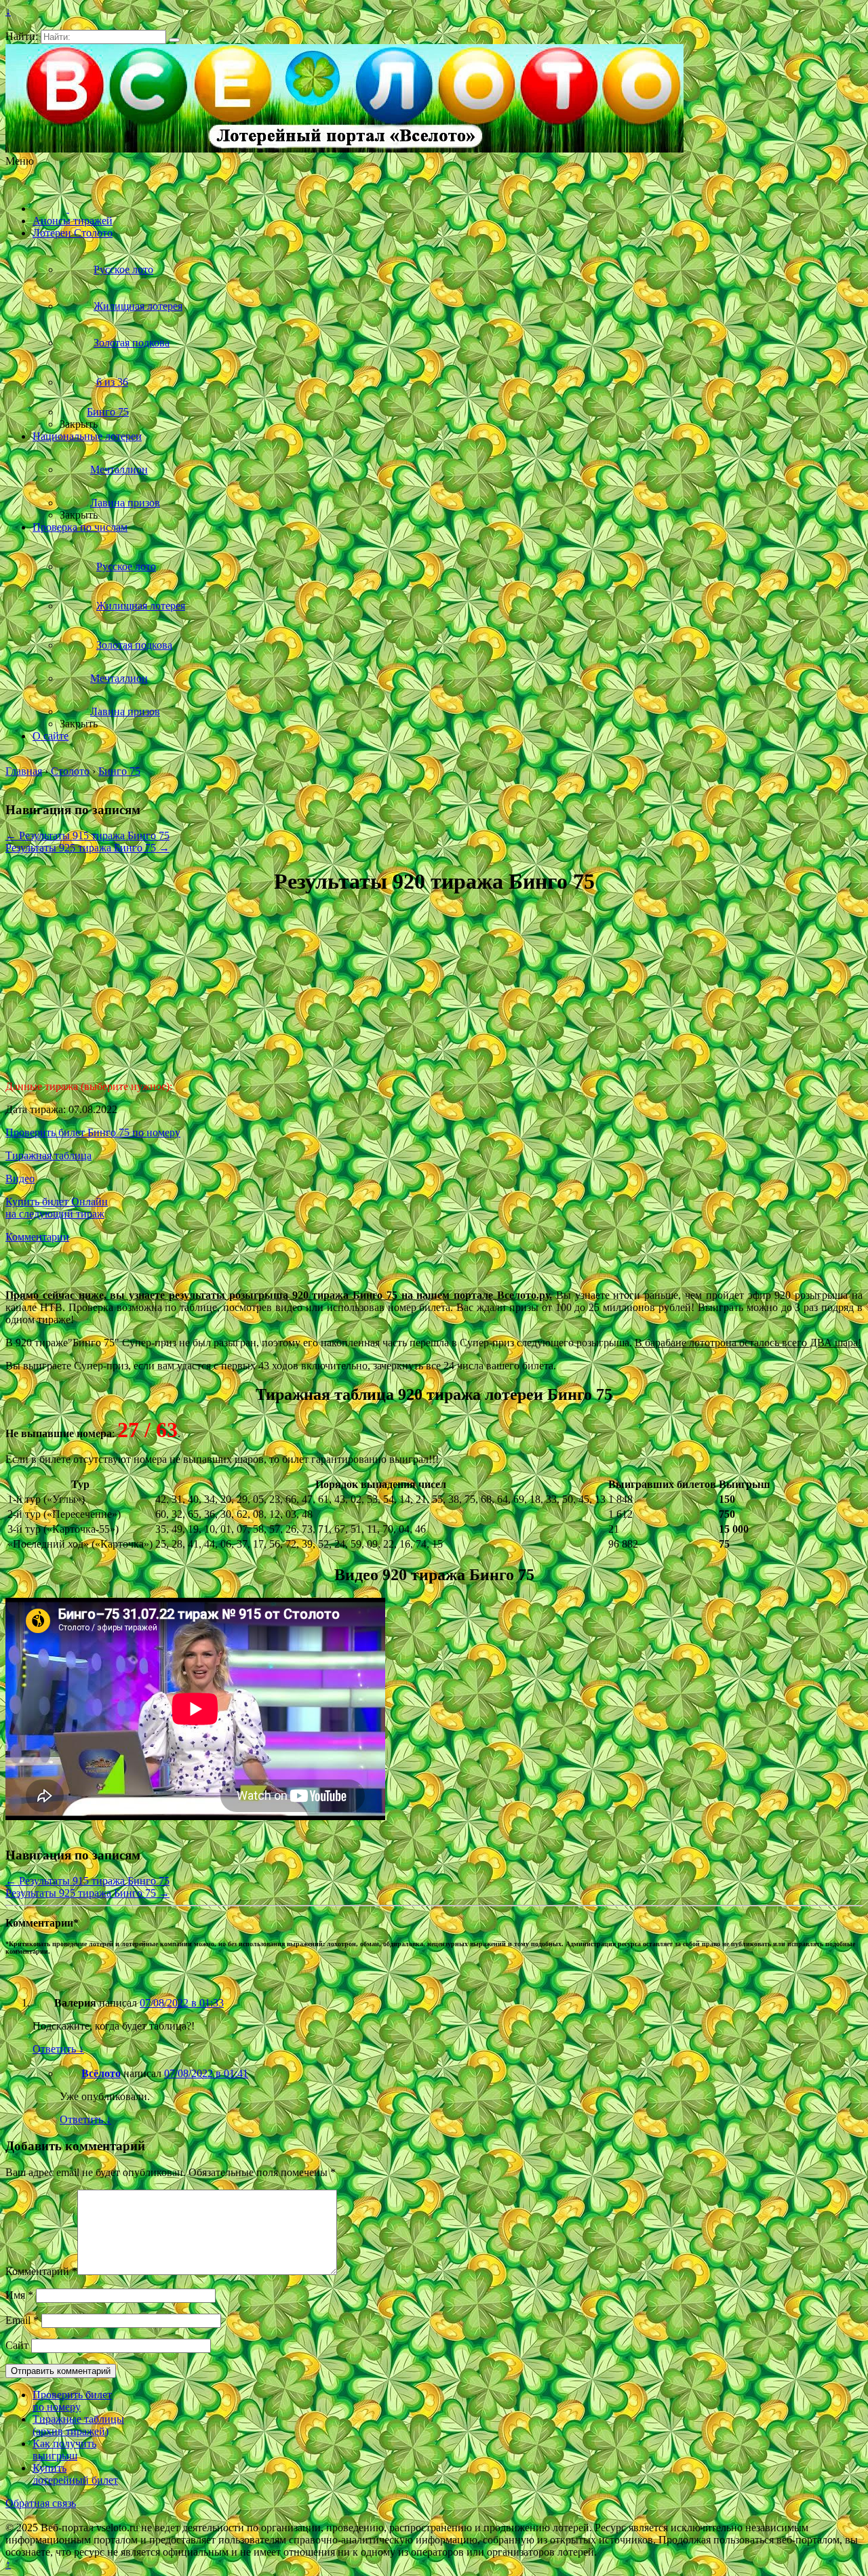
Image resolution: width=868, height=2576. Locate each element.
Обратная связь (41, 2503)
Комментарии (37, 1237)
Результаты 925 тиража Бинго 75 (87, 848)
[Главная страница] (51, 208)
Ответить (58, 2049)
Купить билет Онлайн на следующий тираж (57, 1208)
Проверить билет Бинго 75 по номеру (93, 1132)
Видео (20, 1179)
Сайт (17, 2345)
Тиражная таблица (48, 1155)
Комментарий (41, 2271)
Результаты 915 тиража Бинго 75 (87, 836)
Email (22, 2320)
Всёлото (101, 2073)
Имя (19, 2295)
